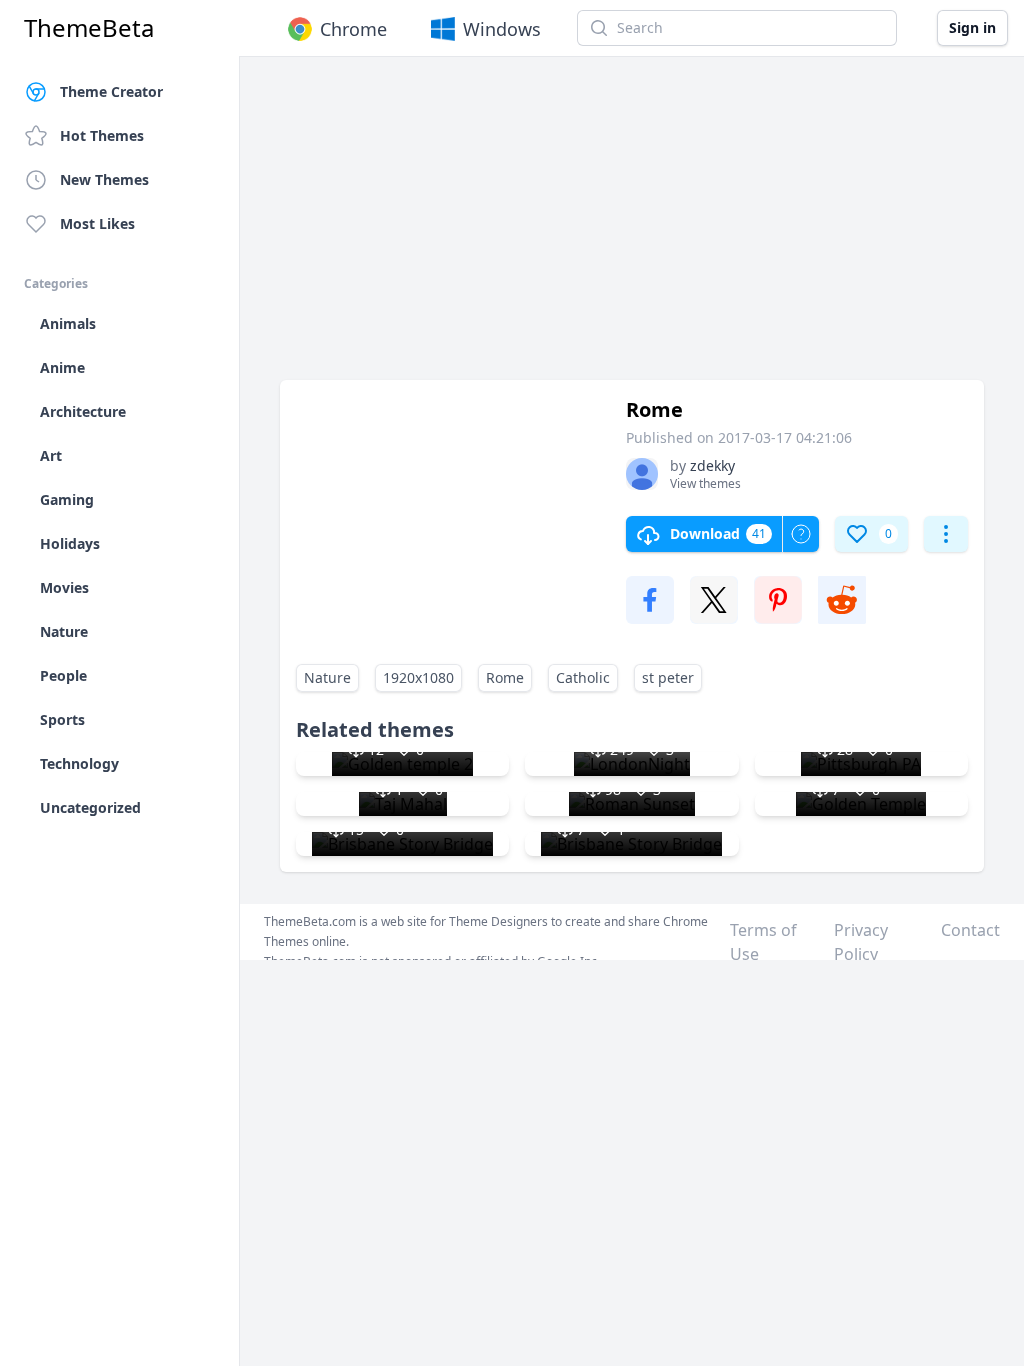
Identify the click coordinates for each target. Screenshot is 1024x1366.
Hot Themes (102, 135)
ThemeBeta (89, 28)
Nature (327, 677)
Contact (970, 930)
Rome (505, 677)
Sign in (972, 27)
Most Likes (97, 223)
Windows (502, 29)
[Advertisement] (632, 228)
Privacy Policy (861, 942)
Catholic (583, 677)
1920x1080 (418, 677)
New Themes (104, 179)
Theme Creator (111, 91)
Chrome (353, 29)
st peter (668, 677)
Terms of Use (763, 942)
